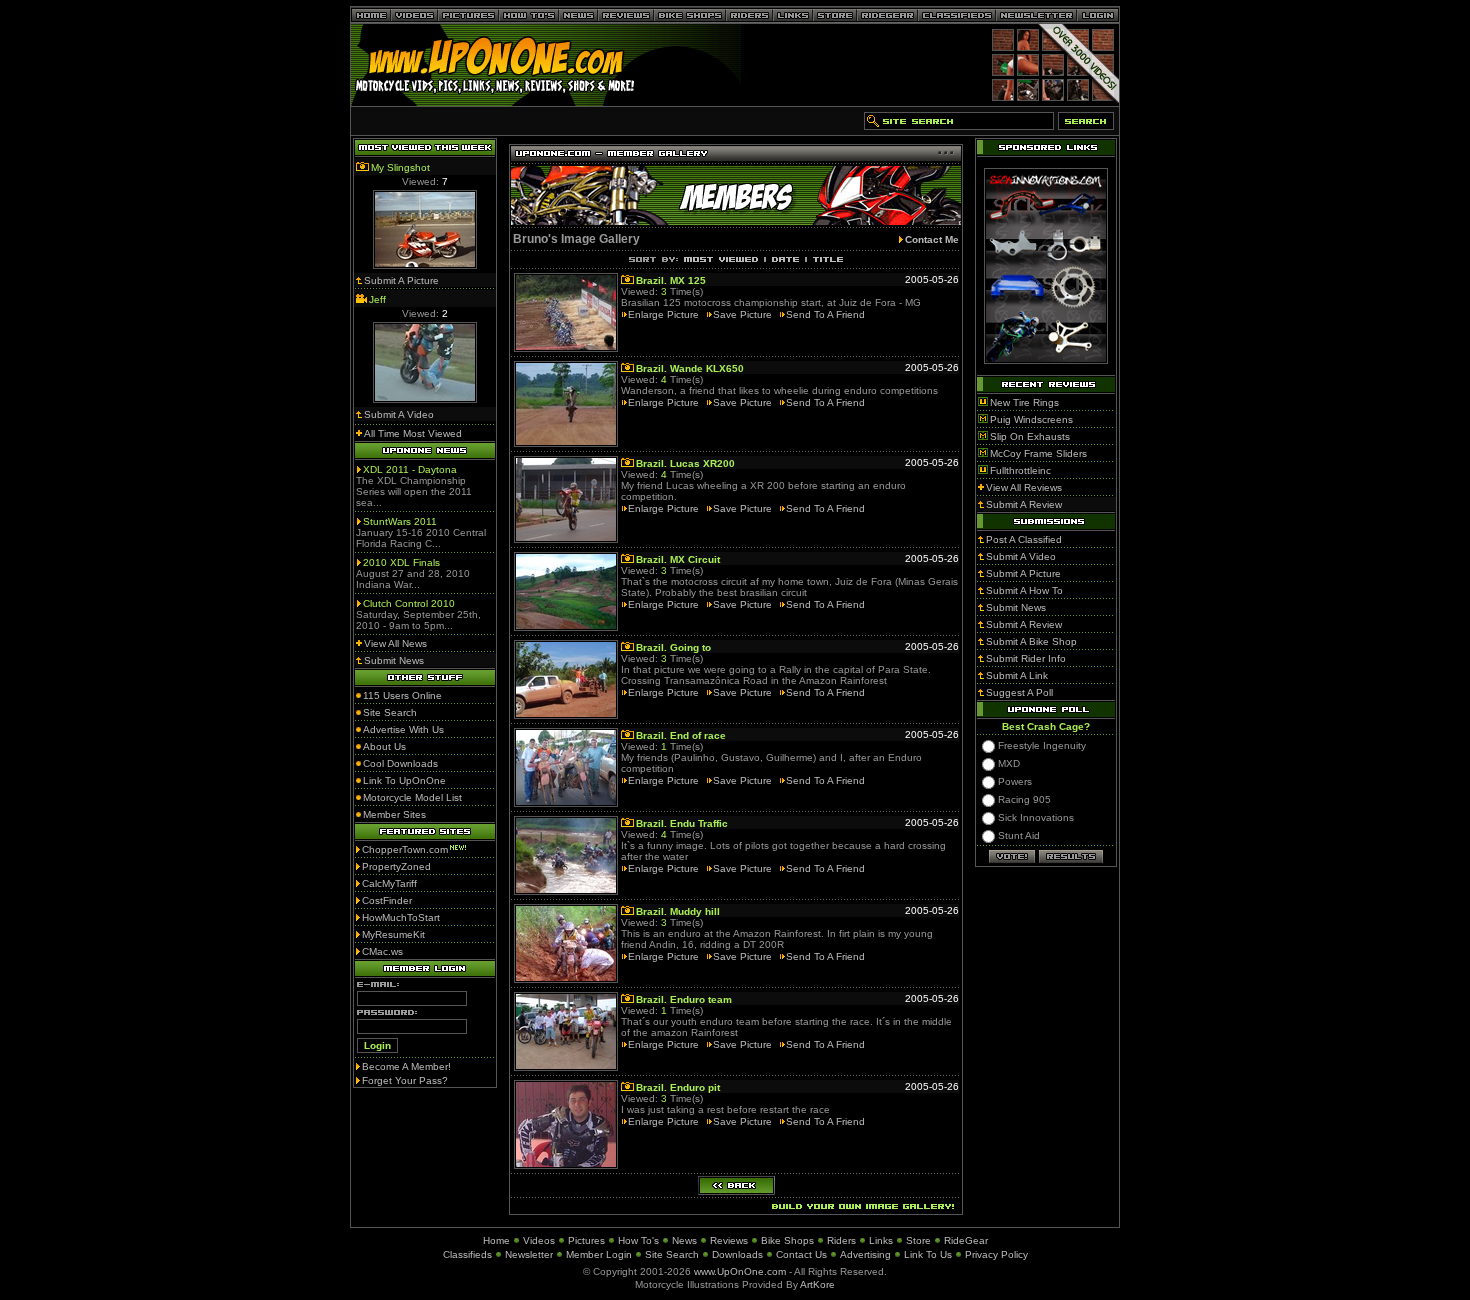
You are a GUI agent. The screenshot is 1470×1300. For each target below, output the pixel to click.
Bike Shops (787, 1240)
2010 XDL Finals (401, 562)
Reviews (729, 1240)
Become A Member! (406, 1066)
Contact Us (801, 1254)
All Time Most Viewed (413, 433)
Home (496, 1240)
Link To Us (928, 1254)
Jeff (377, 299)
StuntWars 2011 (400, 521)
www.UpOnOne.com (740, 1271)
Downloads (737, 1254)
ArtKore (817, 1284)
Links (881, 1240)
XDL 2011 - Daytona (410, 469)
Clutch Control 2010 (409, 603)
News (684, 1240)
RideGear (966, 1240)
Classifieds (467, 1254)
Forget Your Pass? (405, 1080)
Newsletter (529, 1254)
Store (918, 1240)
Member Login (599, 1254)
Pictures (586, 1240)
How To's (638, 1240)
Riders (841, 1240)
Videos (539, 1240)
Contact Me (932, 239)
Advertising (865, 1254)
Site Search (672, 1254)
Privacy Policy (996, 1254)
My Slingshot (400, 167)
